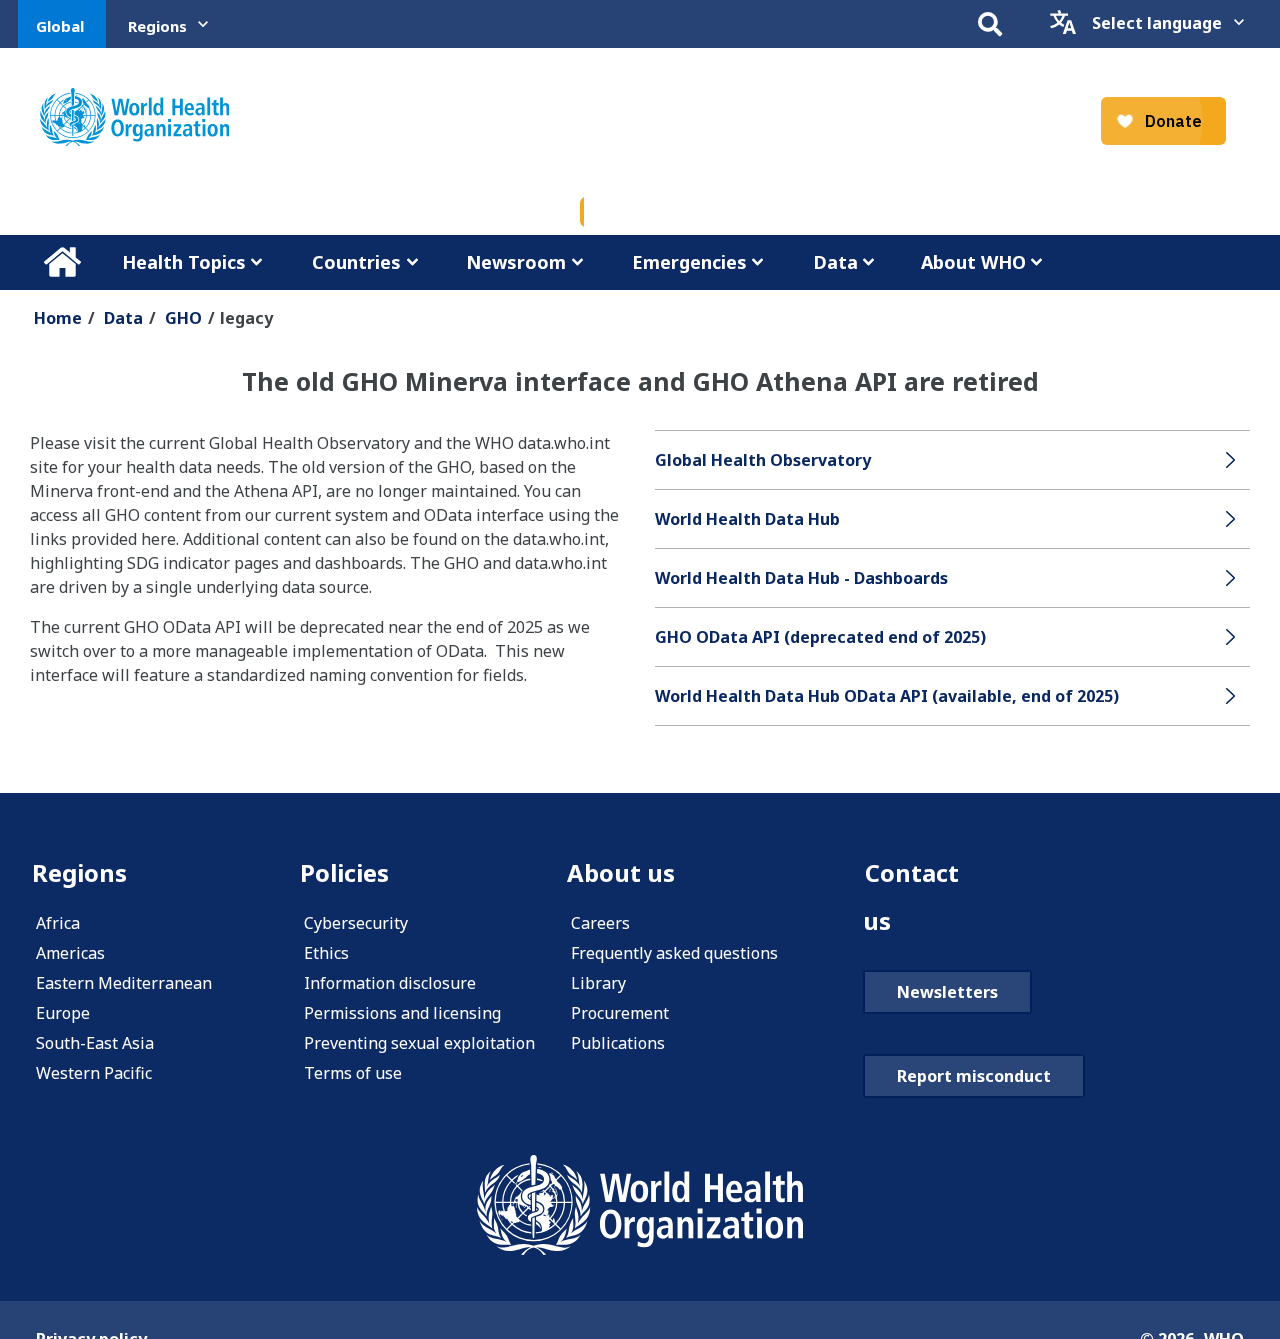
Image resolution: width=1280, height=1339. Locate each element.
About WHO (973, 262)
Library (598, 983)
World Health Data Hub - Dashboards (801, 578)
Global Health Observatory (763, 460)
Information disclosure (390, 983)
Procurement (620, 1013)
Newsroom (516, 262)
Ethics (326, 953)
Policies (344, 872)
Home (62, 262)
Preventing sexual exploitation (419, 1043)
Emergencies (689, 262)
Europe (63, 1013)
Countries (356, 262)
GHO (183, 318)
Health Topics (184, 262)
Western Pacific (94, 1073)
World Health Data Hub (747, 519)
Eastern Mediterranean (124, 983)
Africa (58, 923)
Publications (618, 1043)
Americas (70, 953)
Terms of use (353, 1073)
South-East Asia (95, 1043)
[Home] (134, 117)
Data (835, 262)
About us (621, 872)
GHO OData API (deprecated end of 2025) (820, 637)
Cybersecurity (356, 923)
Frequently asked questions (674, 953)
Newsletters (947, 992)
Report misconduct (974, 1076)
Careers (600, 923)
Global (60, 26)
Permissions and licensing (402, 1013)
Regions (157, 26)
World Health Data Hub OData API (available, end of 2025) (887, 696)
